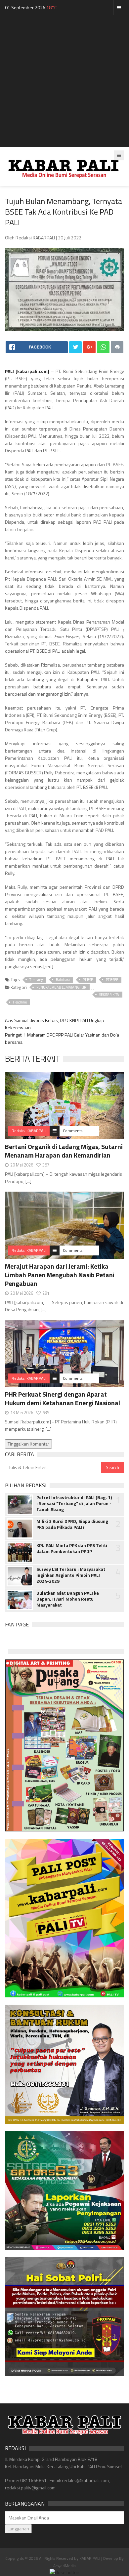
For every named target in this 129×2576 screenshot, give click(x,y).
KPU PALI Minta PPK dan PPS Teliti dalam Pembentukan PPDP (72, 1548)
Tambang (36, 980)
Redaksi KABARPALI (29, 1131)
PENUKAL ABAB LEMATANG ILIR (61, 987)
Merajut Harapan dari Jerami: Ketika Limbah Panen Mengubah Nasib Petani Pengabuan (60, 1275)
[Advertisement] (64, 83)
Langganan (18, 2529)
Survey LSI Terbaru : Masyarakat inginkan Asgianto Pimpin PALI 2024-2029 (71, 1575)
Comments (73, 1131)
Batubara (63, 980)
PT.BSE (88, 980)
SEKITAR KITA (109, 995)
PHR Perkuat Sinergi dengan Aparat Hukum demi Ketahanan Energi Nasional (63, 1398)
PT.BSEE (112, 980)
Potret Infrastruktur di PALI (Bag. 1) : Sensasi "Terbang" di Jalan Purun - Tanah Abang (74, 1503)
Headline (20, 1002)
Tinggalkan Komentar (28, 1444)
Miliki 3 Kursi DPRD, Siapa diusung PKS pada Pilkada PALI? (72, 1524)
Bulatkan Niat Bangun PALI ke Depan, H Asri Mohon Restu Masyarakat (68, 1599)
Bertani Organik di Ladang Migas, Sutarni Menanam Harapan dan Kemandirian (64, 1151)
